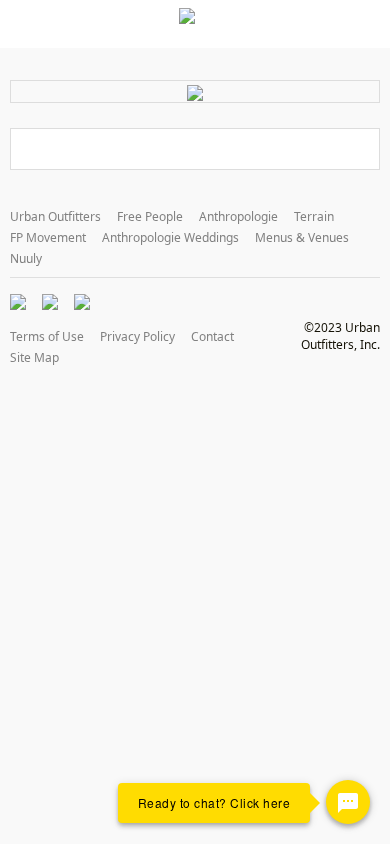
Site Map (34, 357)
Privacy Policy (137, 336)
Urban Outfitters (55, 216)
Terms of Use (47, 336)
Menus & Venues (302, 237)
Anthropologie (238, 216)
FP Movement (48, 237)
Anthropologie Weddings (170, 237)
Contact (212, 336)
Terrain (314, 216)
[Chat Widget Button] (348, 802)
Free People (150, 216)
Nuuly (26, 258)
